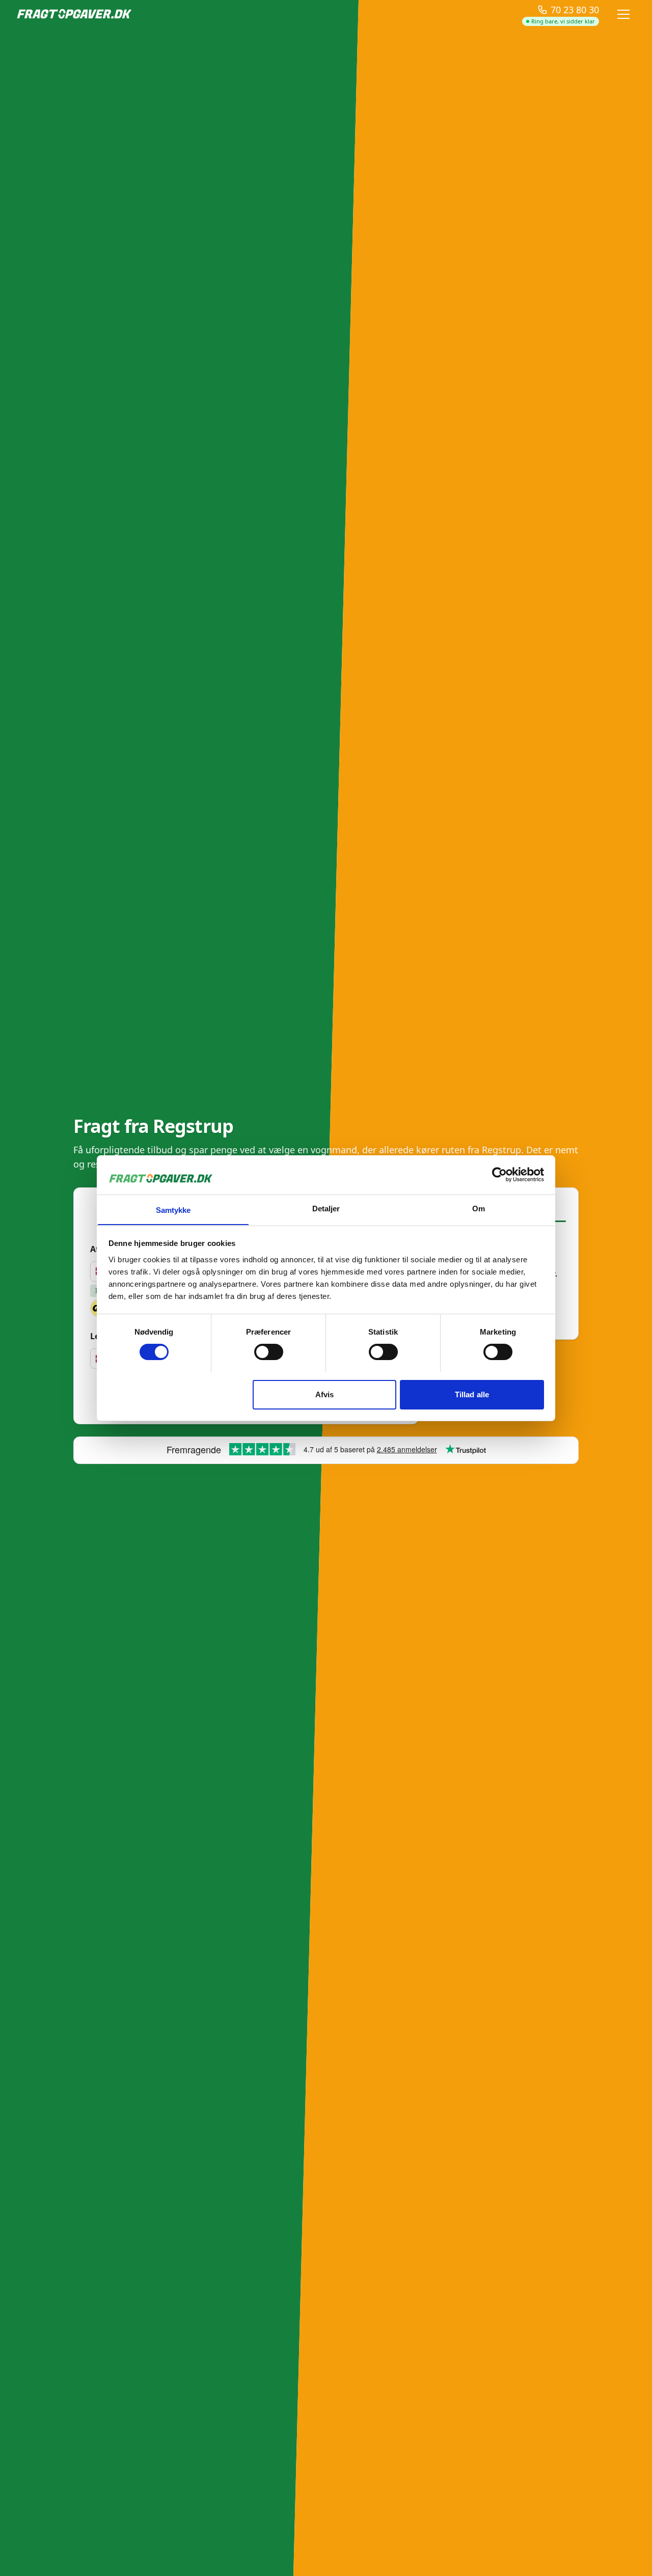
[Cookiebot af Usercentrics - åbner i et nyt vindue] (499, 1175)
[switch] (269, 1352)
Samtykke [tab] (173, 1210)
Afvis (325, 1394)
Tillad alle (472, 1394)
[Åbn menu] (623, 14)
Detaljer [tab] (326, 1208)
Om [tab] (479, 1208)
